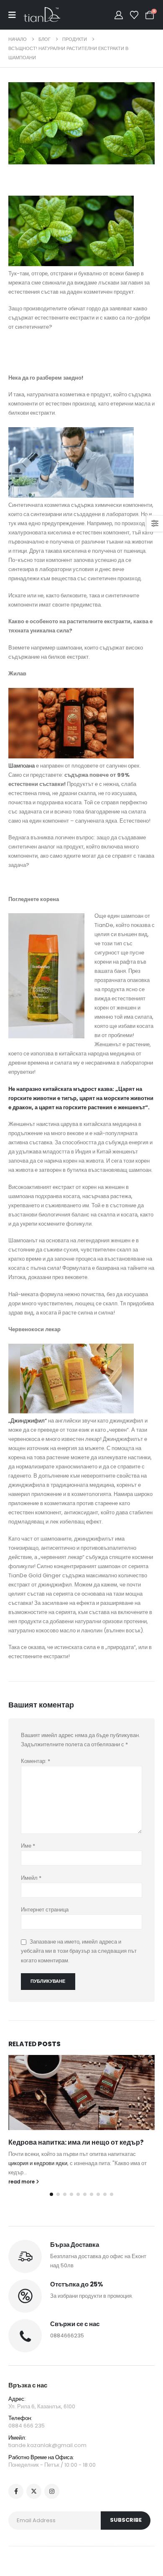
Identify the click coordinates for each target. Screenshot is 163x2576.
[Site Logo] (42, 15)
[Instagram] (52, 2491)
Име (28, 1846)
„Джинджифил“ (28, 1421)
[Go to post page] (81, 2093)
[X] (34, 2491)
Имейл (31, 1878)
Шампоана (22, 766)
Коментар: (36, 1761)
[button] (51, 2194)
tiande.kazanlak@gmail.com (47, 2445)
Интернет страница (45, 1910)
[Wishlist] (134, 15)
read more (22, 2182)
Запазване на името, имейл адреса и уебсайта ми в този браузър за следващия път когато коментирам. (79, 1951)
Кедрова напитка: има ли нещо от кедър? (76, 2142)
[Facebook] (16, 2491)
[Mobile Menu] (16, 15)
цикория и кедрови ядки (38, 2163)
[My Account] (119, 15)
